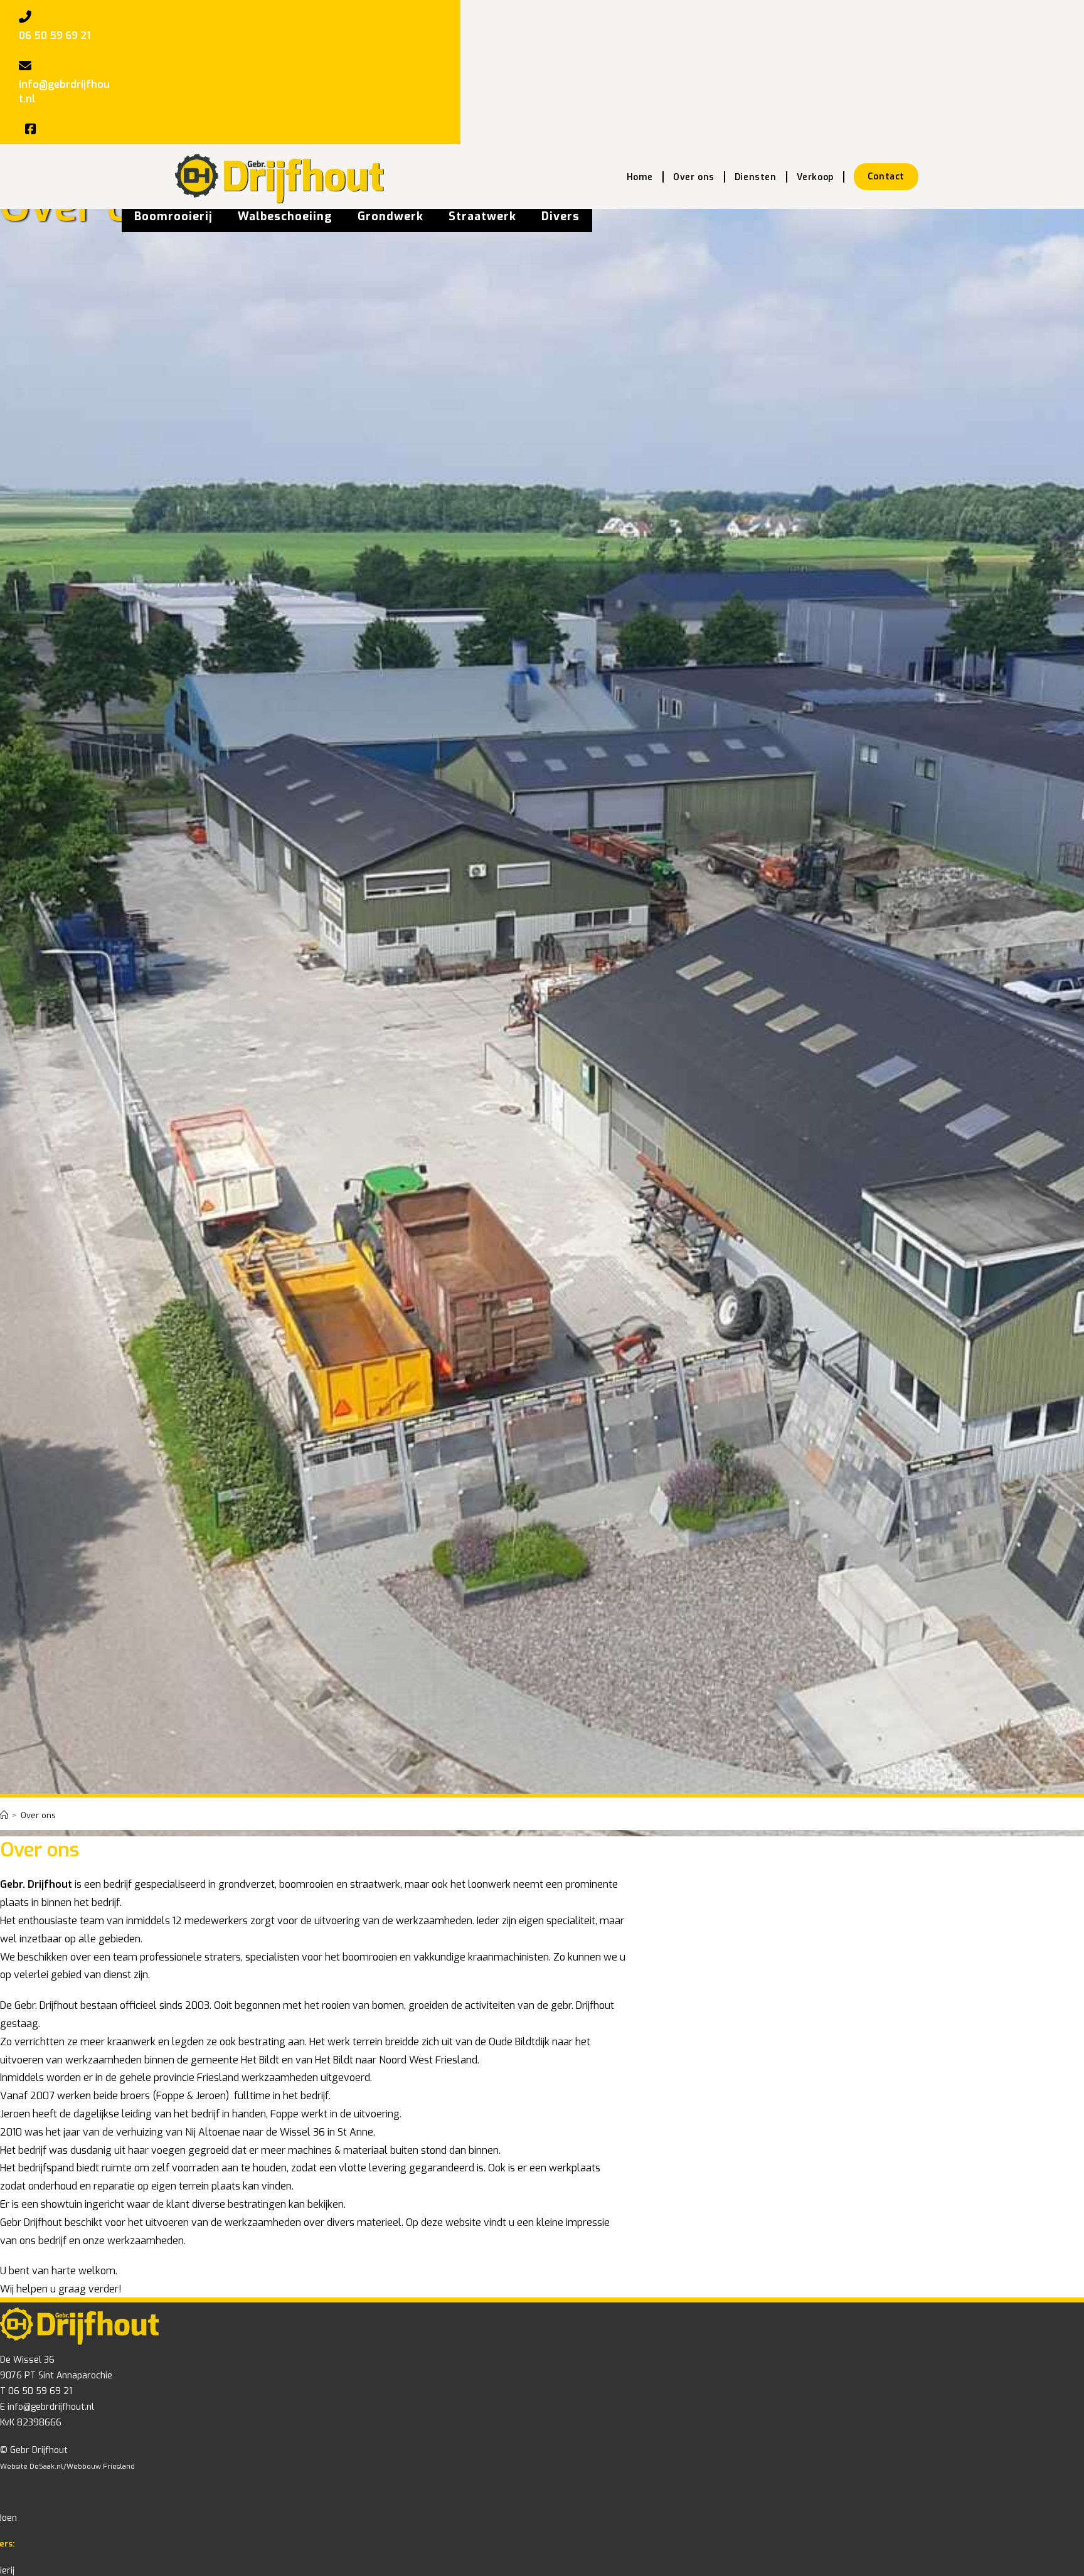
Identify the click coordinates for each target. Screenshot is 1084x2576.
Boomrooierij (173, 216)
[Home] (4, 1815)
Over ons (38, 1815)
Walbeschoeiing (285, 216)
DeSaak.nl (46, 2467)
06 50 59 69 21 (55, 35)
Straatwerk (482, 216)
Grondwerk (391, 216)
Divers (561, 216)
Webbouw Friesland (101, 2467)
